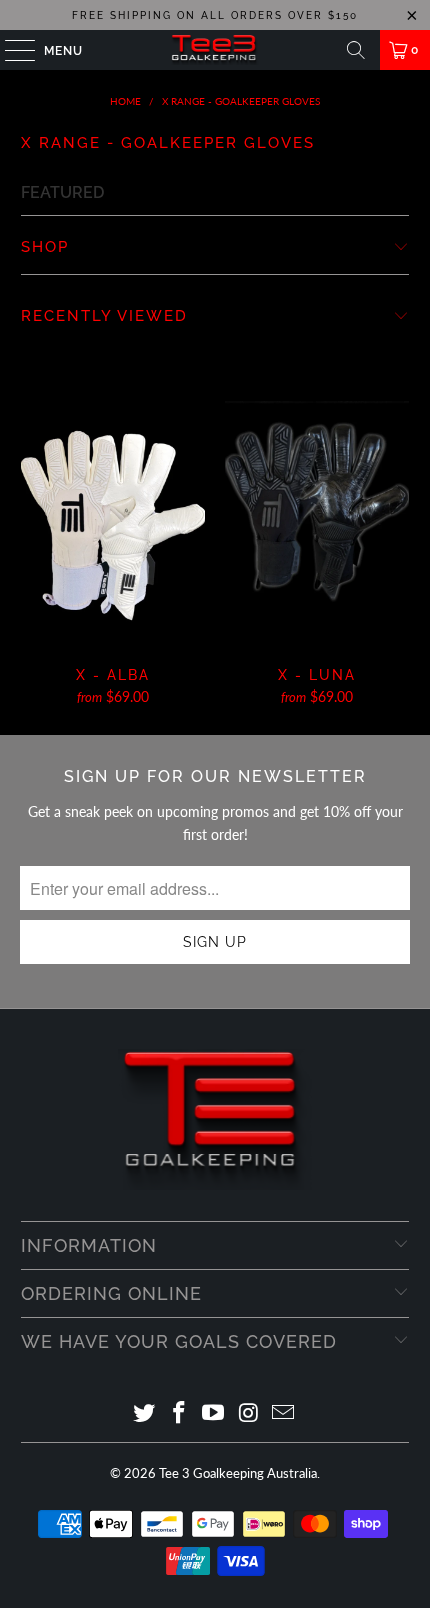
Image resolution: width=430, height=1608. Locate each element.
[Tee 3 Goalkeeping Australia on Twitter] (145, 1413)
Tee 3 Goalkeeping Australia (238, 1473)
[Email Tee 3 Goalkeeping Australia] (284, 1413)
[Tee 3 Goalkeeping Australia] (215, 50)
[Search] (356, 50)
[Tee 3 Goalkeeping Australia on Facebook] (179, 1413)
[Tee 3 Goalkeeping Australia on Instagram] (249, 1413)
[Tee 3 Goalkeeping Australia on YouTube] (214, 1413)
